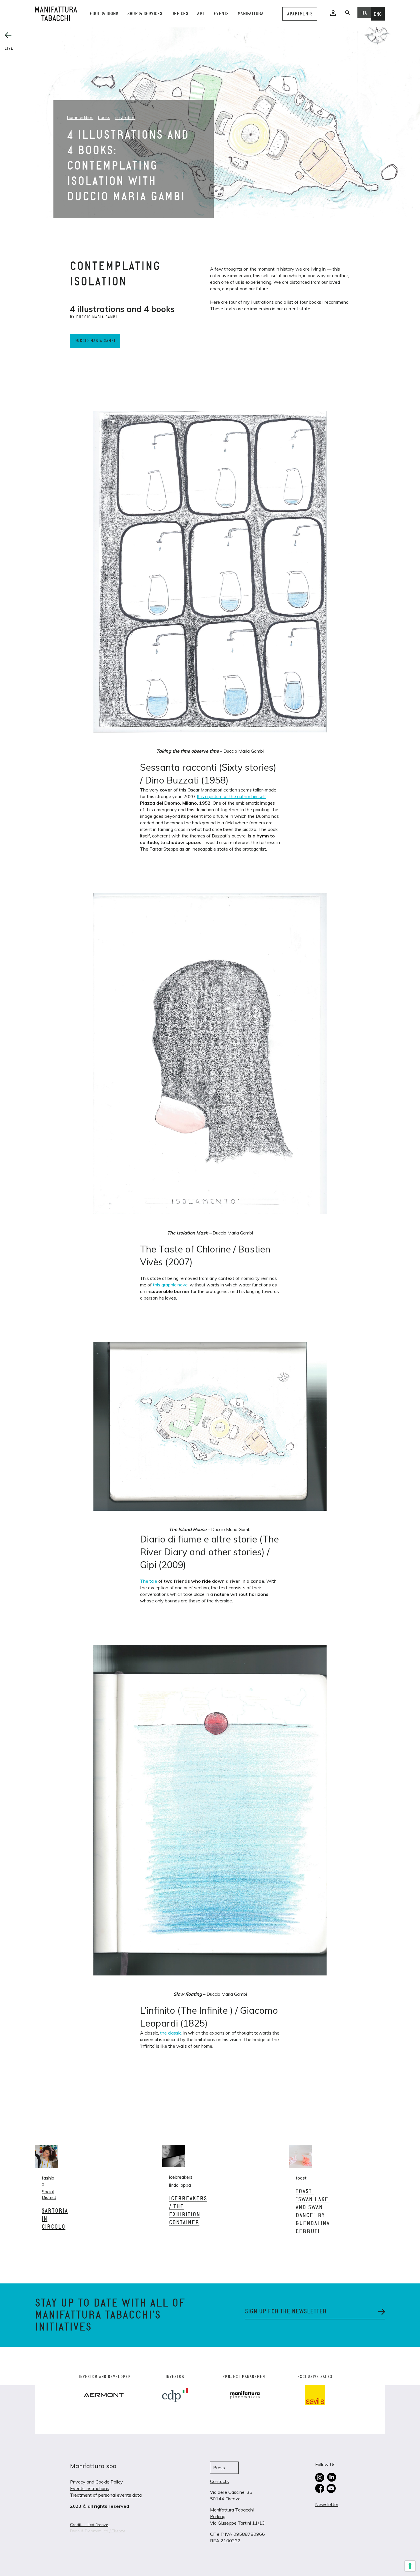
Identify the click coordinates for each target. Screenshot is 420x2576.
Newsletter (327, 2504)
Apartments (300, 14)
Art (201, 14)
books (104, 117)
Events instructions (90, 2488)
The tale (149, 1581)
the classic (171, 2033)
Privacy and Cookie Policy (96, 2482)
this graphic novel (171, 1285)
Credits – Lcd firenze (89, 2525)
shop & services (145, 14)
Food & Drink (104, 14)
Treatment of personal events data (106, 2495)
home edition (80, 117)
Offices (180, 14)
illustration (125, 117)
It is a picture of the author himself (231, 796)
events (221, 14)
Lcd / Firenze (114, 2531)
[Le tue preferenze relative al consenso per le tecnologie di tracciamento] (410, 2566)
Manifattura (251, 14)
